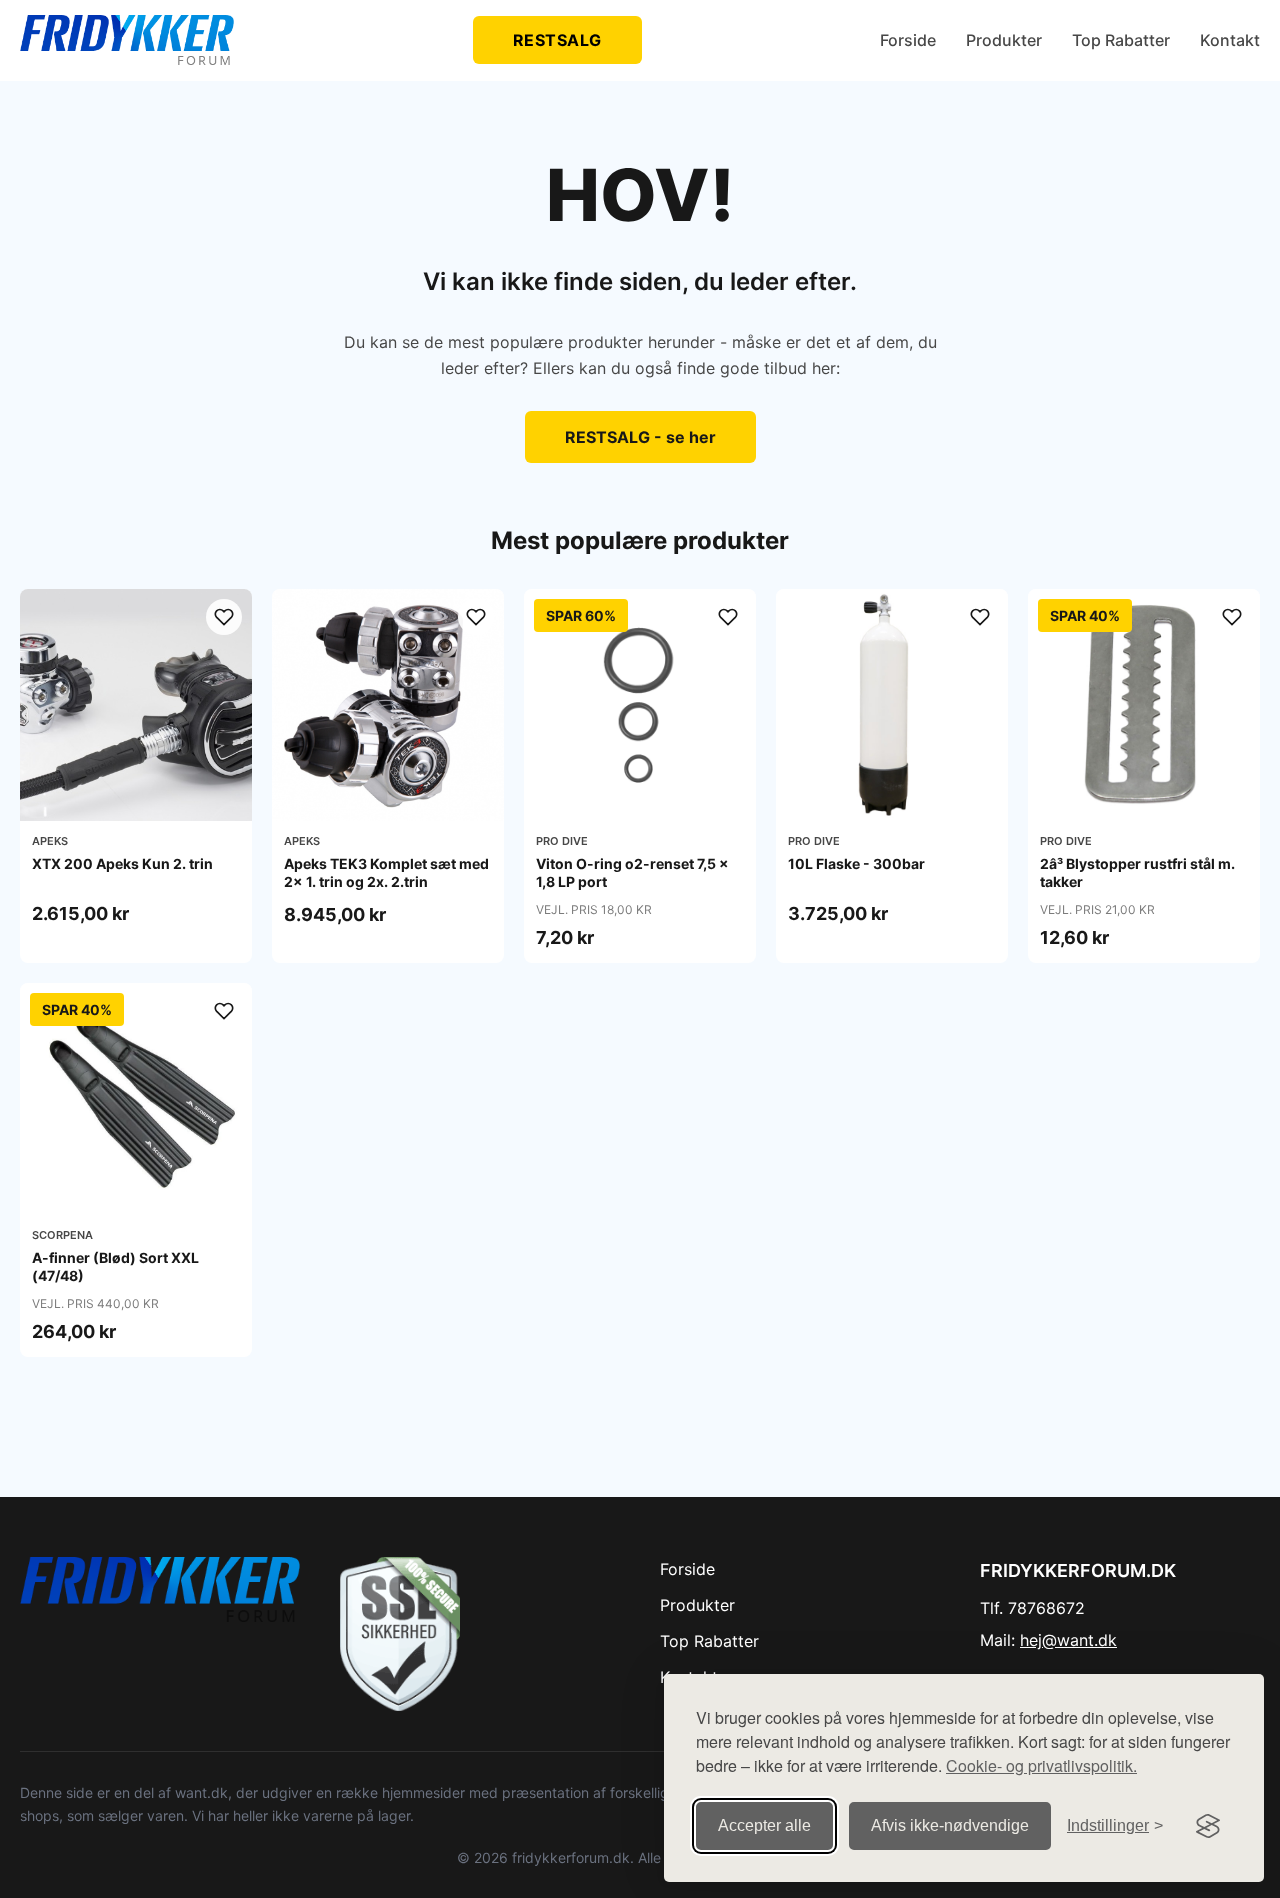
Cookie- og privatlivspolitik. (1041, 1765)
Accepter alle (764, 1825)
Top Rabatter (1121, 40)
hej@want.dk (1068, 1640)
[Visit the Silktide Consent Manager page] (1208, 1826)
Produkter (1004, 40)
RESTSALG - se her (640, 437)
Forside (908, 40)
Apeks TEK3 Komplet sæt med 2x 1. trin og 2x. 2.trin (386, 872)
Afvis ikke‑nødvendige (950, 1825)
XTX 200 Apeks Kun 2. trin (122, 863)
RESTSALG (557, 40)
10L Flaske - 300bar (856, 863)
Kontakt (1230, 40)
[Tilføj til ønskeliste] (224, 617)
